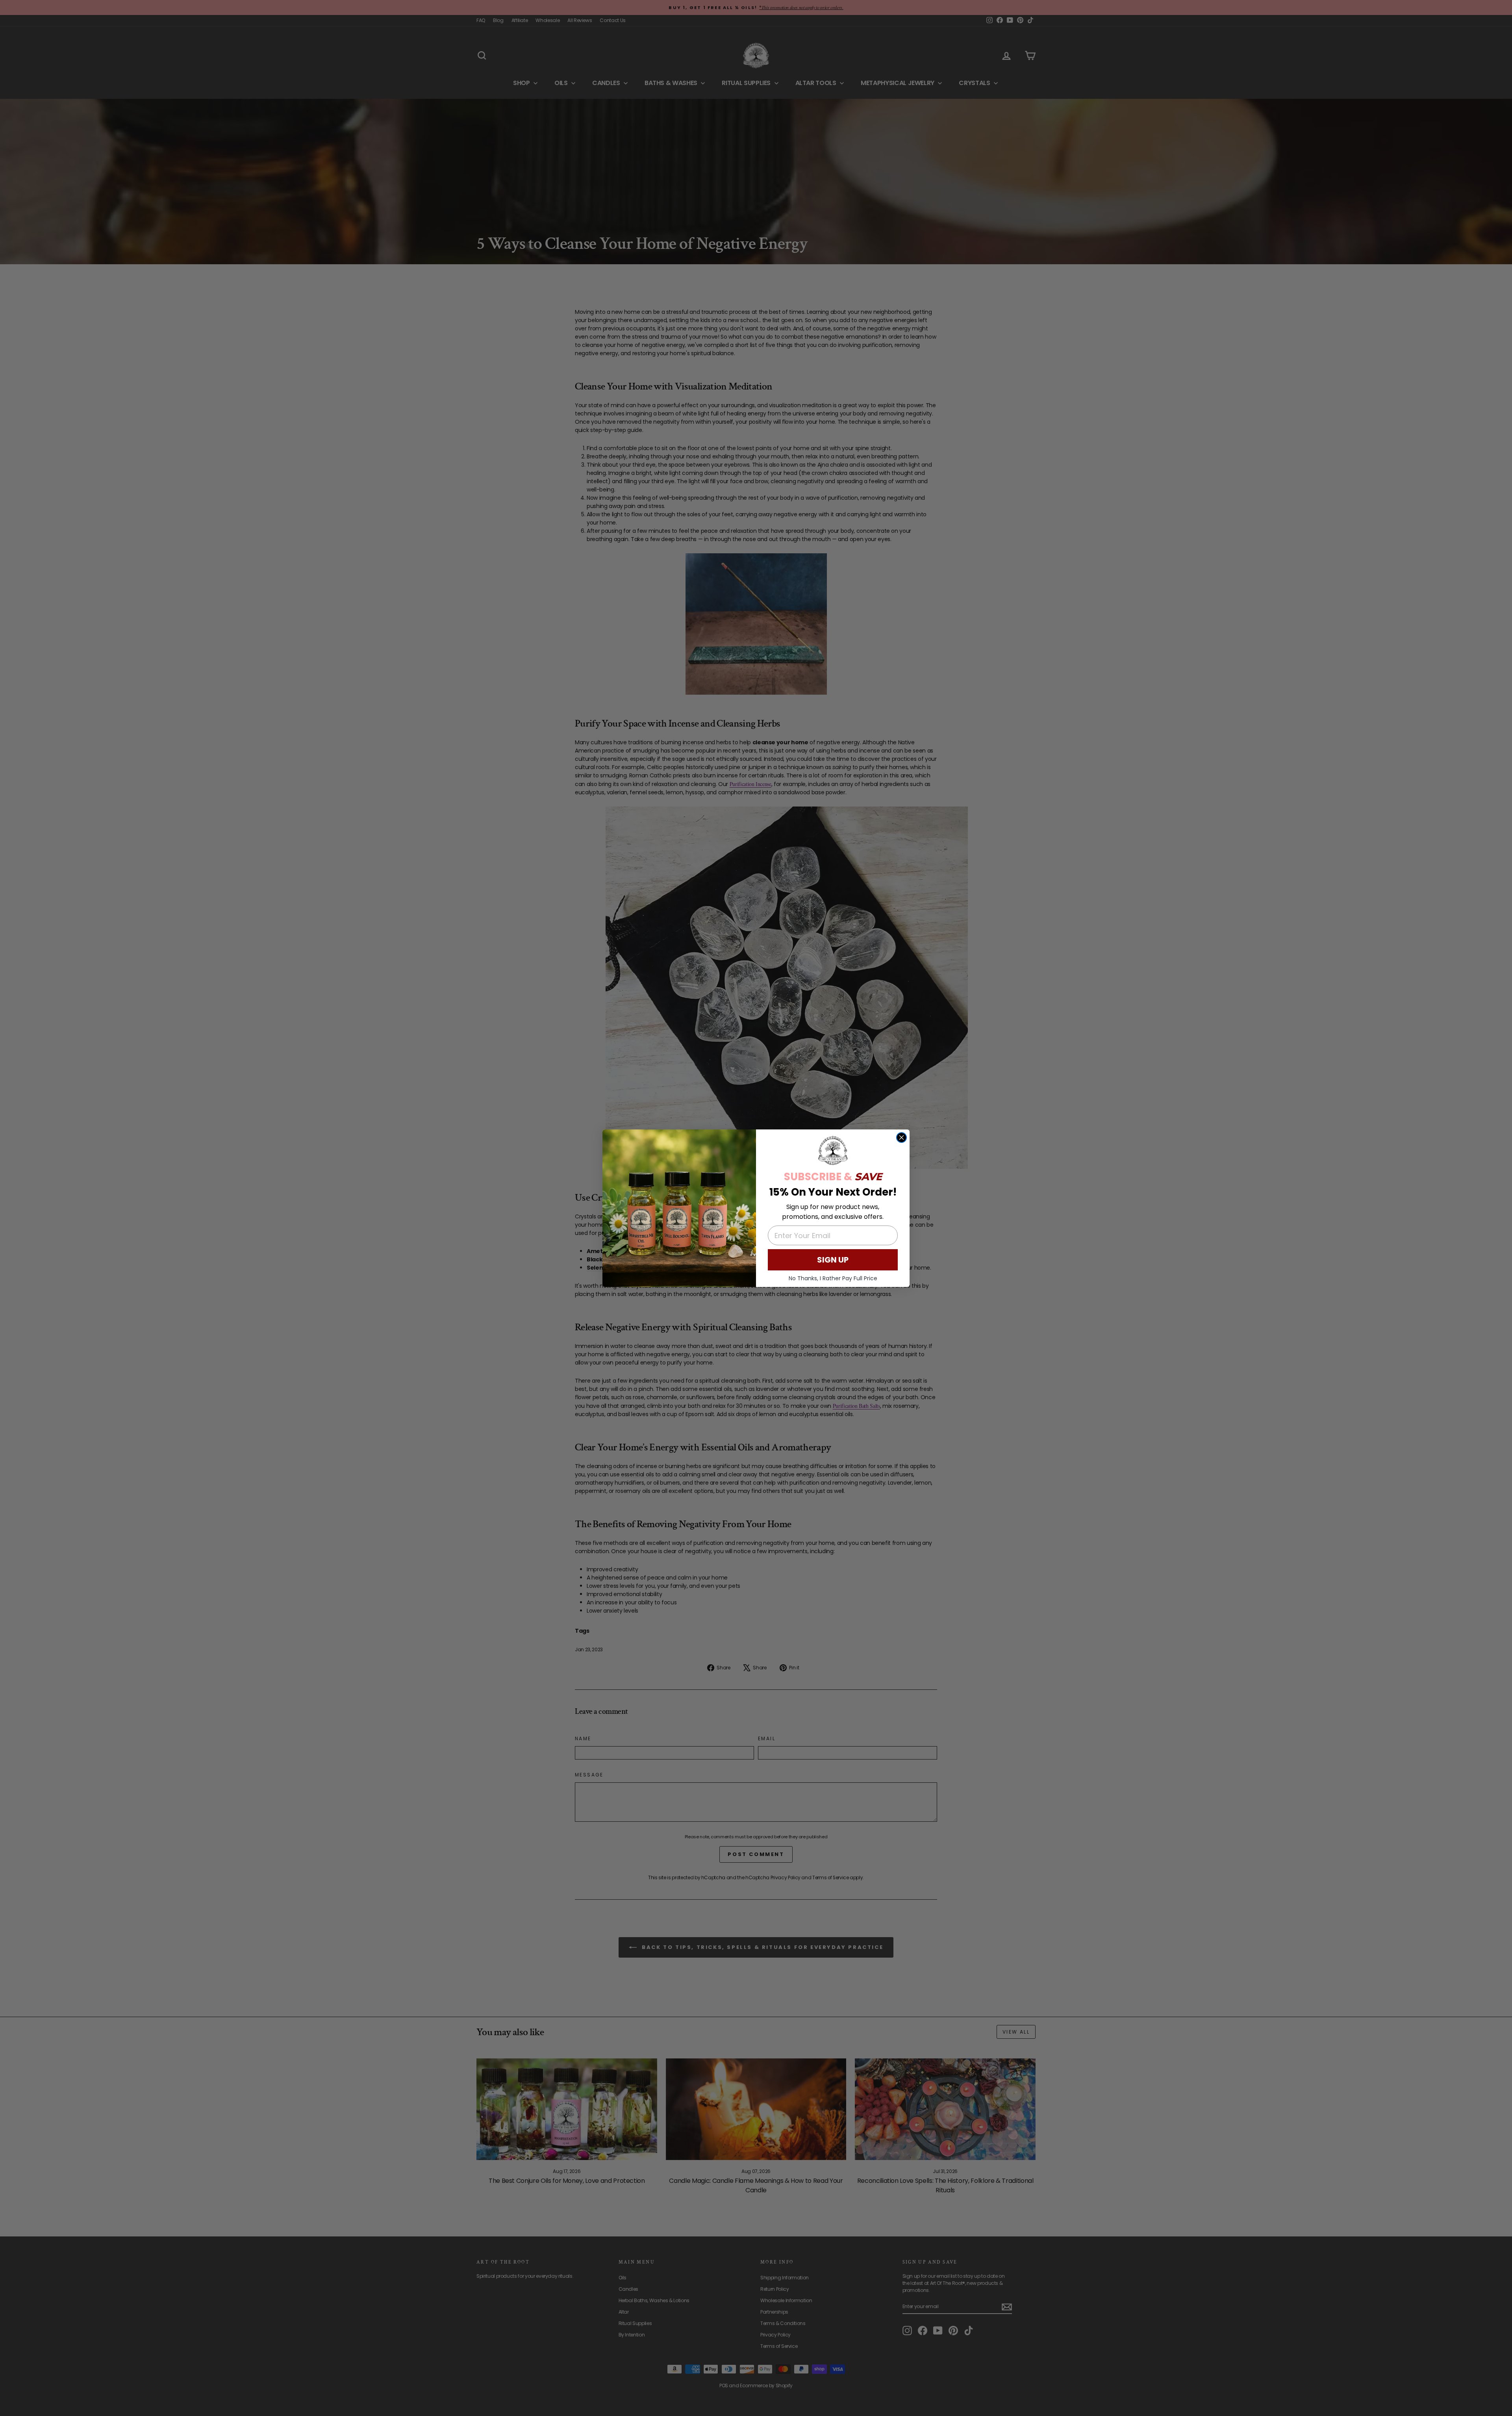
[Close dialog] (901, 1138)
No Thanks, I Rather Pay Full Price (833, 1278)
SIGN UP (833, 1260)
